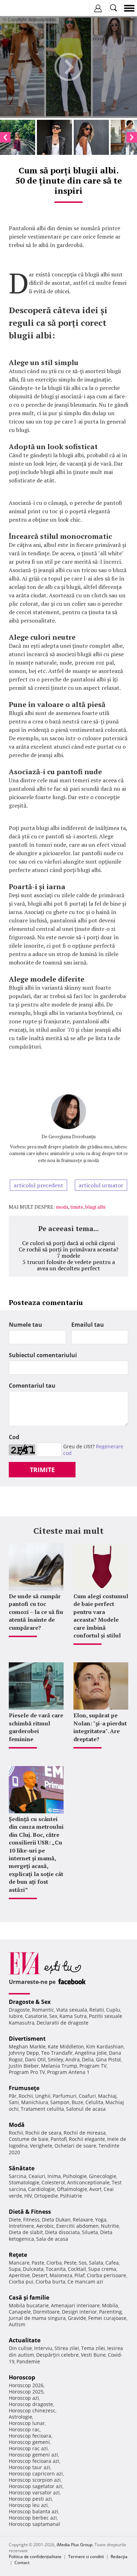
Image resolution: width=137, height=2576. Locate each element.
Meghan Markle (27, 2046)
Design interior (79, 2312)
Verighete (41, 2146)
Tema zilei (93, 2348)
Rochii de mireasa (85, 2133)
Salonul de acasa (86, 2109)
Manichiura (35, 2102)
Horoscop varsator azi (34, 2492)
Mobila (110, 2305)
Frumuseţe (24, 2088)
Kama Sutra (73, 2016)
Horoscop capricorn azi (36, 2474)
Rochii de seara (43, 2133)
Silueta (90, 2232)
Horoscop (22, 2377)
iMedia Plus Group (74, 2545)
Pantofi (59, 2139)
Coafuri (87, 2096)
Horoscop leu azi (28, 2505)
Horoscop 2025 (26, 2392)
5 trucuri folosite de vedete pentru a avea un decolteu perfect (69, 1265)
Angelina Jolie (91, 2053)
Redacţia (119, 2557)
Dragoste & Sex (30, 2002)
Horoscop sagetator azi (36, 2486)
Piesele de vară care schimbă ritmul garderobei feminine (36, 1727)
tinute (77, 1207)
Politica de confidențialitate (35, 2557)
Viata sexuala (72, 2010)
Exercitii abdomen (77, 2226)
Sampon (60, 2102)
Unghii (43, 2096)
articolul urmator (101, 1185)
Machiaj (107, 2096)
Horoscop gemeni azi (33, 2455)
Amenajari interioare (75, 2305)
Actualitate (25, 2340)
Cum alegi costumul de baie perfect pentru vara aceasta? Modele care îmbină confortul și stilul (101, 1616)
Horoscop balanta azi (34, 2511)
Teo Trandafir (57, 2053)
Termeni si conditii (86, 2557)
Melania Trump (59, 2066)
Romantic (43, 2010)
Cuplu (113, 2010)
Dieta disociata (62, 2232)
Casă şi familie (29, 2297)
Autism (17, 2324)
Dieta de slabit (26, 2232)
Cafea (112, 2263)
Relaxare (83, 2220)
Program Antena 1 (68, 2072)
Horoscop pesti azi (30, 2499)
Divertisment (27, 2039)
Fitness (31, 2220)
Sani (14, 2102)
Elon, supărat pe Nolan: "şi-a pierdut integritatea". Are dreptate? (100, 1727)
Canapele (20, 2312)
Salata (96, 2263)
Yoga (101, 2220)
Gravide (77, 2318)
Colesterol (53, 2182)
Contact (22, 2563)
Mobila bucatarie (29, 2305)
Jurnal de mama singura (37, 2318)
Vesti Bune (93, 2355)
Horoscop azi (24, 2398)
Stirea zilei (67, 2348)
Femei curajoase (107, 2318)
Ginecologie (103, 2176)
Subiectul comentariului (43, 1355)
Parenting (110, 2312)
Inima (54, 2176)
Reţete (18, 2255)
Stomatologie (24, 2182)
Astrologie (21, 2417)
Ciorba (54, 2263)
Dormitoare (46, 2312)
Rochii (26, 2096)
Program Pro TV (27, 2072)
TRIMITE (42, 1470)
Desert (40, 2275)
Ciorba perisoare (106, 2275)
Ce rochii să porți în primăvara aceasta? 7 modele (68, 1252)
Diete (15, 2220)
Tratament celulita (42, 2109)
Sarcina (18, 2176)
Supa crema (102, 2269)
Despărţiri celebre (57, 2355)
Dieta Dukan (56, 2220)
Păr (13, 2096)
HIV (28, 2196)
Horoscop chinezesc (32, 2410)
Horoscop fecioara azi (34, 2461)
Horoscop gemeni (29, 2442)
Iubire (16, 2016)
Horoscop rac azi (28, 2448)
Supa (15, 2269)
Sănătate (22, 2168)
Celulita (94, 2102)
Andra (73, 2059)
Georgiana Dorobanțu (72, 1136)
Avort (95, 2189)
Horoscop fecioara (30, 2436)
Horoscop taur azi (30, 2467)
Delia (88, 2059)
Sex (53, 2016)
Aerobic (45, 2226)
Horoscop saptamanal (34, 2524)
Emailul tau (88, 1325)
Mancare (19, 2263)
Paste (38, 2263)
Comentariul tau (32, 1386)
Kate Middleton (66, 2046)
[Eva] (22, 8)
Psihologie (75, 2176)
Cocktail (77, 2269)
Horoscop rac (24, 2429)
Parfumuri (65, 2096)
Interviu (43, 2348)
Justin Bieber (24, 2066)
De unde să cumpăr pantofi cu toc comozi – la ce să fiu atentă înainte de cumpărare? (36, 1612)
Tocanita (56, 2269)
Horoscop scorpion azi (35, 2480)
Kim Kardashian (105, 2046)
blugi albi (95, 1207)
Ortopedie (46, 2196)
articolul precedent (38, 1185)
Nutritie (110, 2226)
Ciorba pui (21, 2282)
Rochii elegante (87, 2139)
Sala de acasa (52, 2239)
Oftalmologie (72, 2189)
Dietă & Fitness (30, 2212)
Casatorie (36, 2016)
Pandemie (28, 2361)
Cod (14, 1437)
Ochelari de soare (75, 2146)
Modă (17, 2125)
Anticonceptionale (88, 2182)
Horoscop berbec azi (33, 2518)
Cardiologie (41, 2189)
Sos (83, 2263)
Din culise (20, 2348)
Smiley (56, 2059)
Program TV (93, 2066)
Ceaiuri (37, 2176)
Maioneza (61, 2275)
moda (62, 1207)
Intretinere (21, 2226)
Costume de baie (29, 2139)
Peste (70, 2263)
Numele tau (25, 1325)
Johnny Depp (24, 2053)
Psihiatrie (71, 2196)
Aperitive (19, 2275)
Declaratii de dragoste (63, 2023)
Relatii (97, 2010)
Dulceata (33, 2269)
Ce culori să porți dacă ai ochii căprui (68, 1243)
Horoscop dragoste (31, 2404)
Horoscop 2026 (26, 2385)
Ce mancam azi (85, 2282)
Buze (77, 2102)
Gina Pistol (108, 2059)
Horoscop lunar (27, 2423)
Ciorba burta (50, 2282)
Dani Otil (35, 2059)
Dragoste (19, 2010)
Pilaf (80, 2275)
